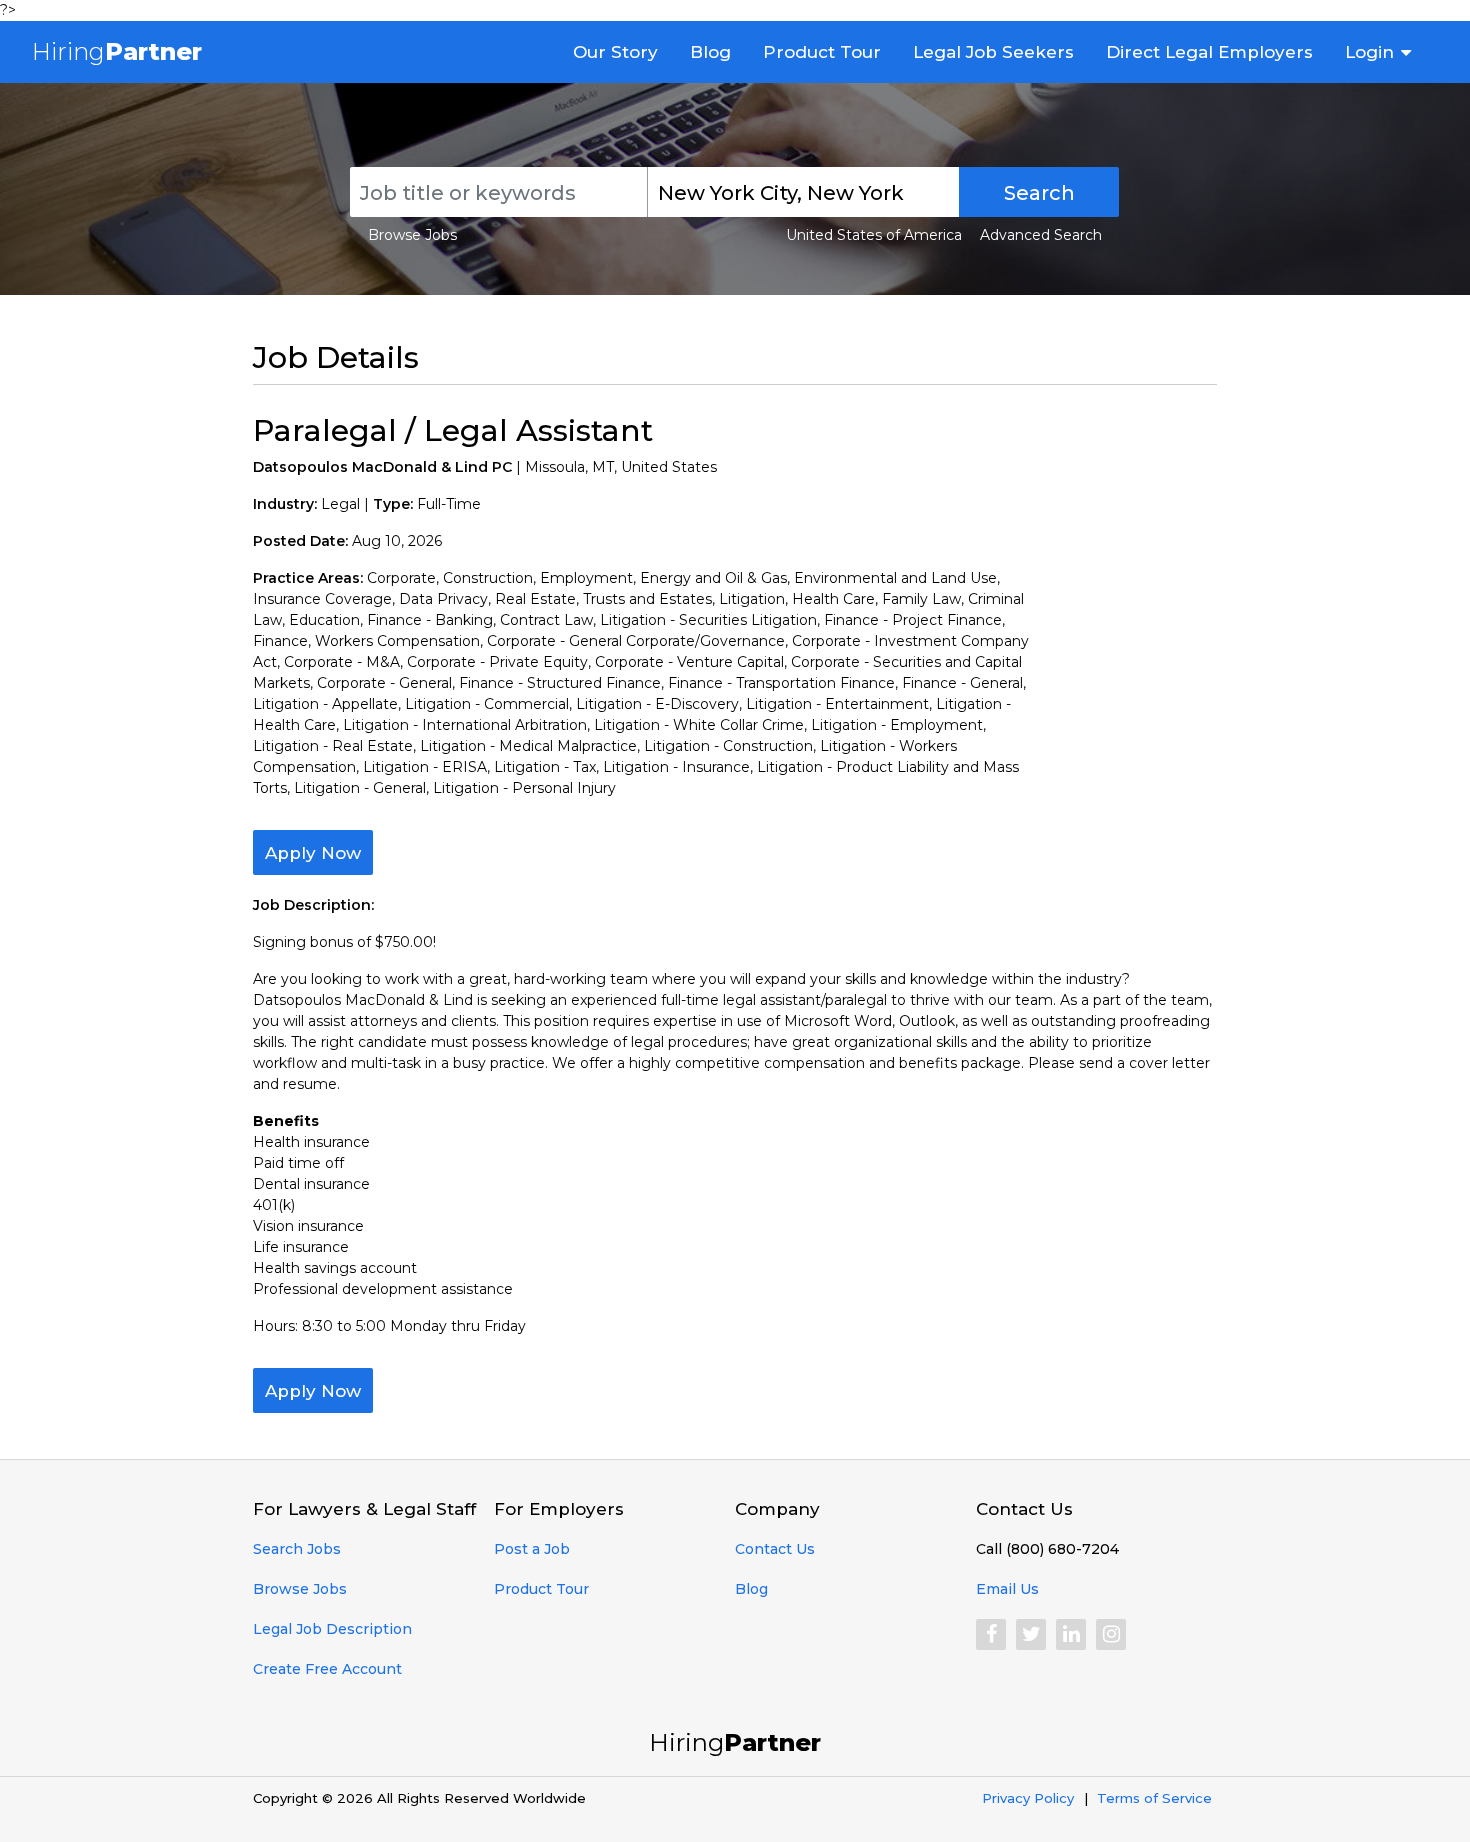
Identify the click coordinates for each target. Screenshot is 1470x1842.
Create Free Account (327, 1669)
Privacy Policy (1028, 1798)
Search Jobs (297, 1549)
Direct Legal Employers (1209, 52)
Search (1039, 193)
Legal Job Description (332, 1629)
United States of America (874, 235)
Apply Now (313, 853)
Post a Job (532, 1549)
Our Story (615, 52)
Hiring (117, 51)
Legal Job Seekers (993, 52)
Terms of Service (1154, 1798)
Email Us (1007, 1589)
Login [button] (1369, 52)
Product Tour (822, 52)
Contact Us (775, 1549)
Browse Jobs (412, 235)
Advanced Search (1041, 235)
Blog (710, 52)
